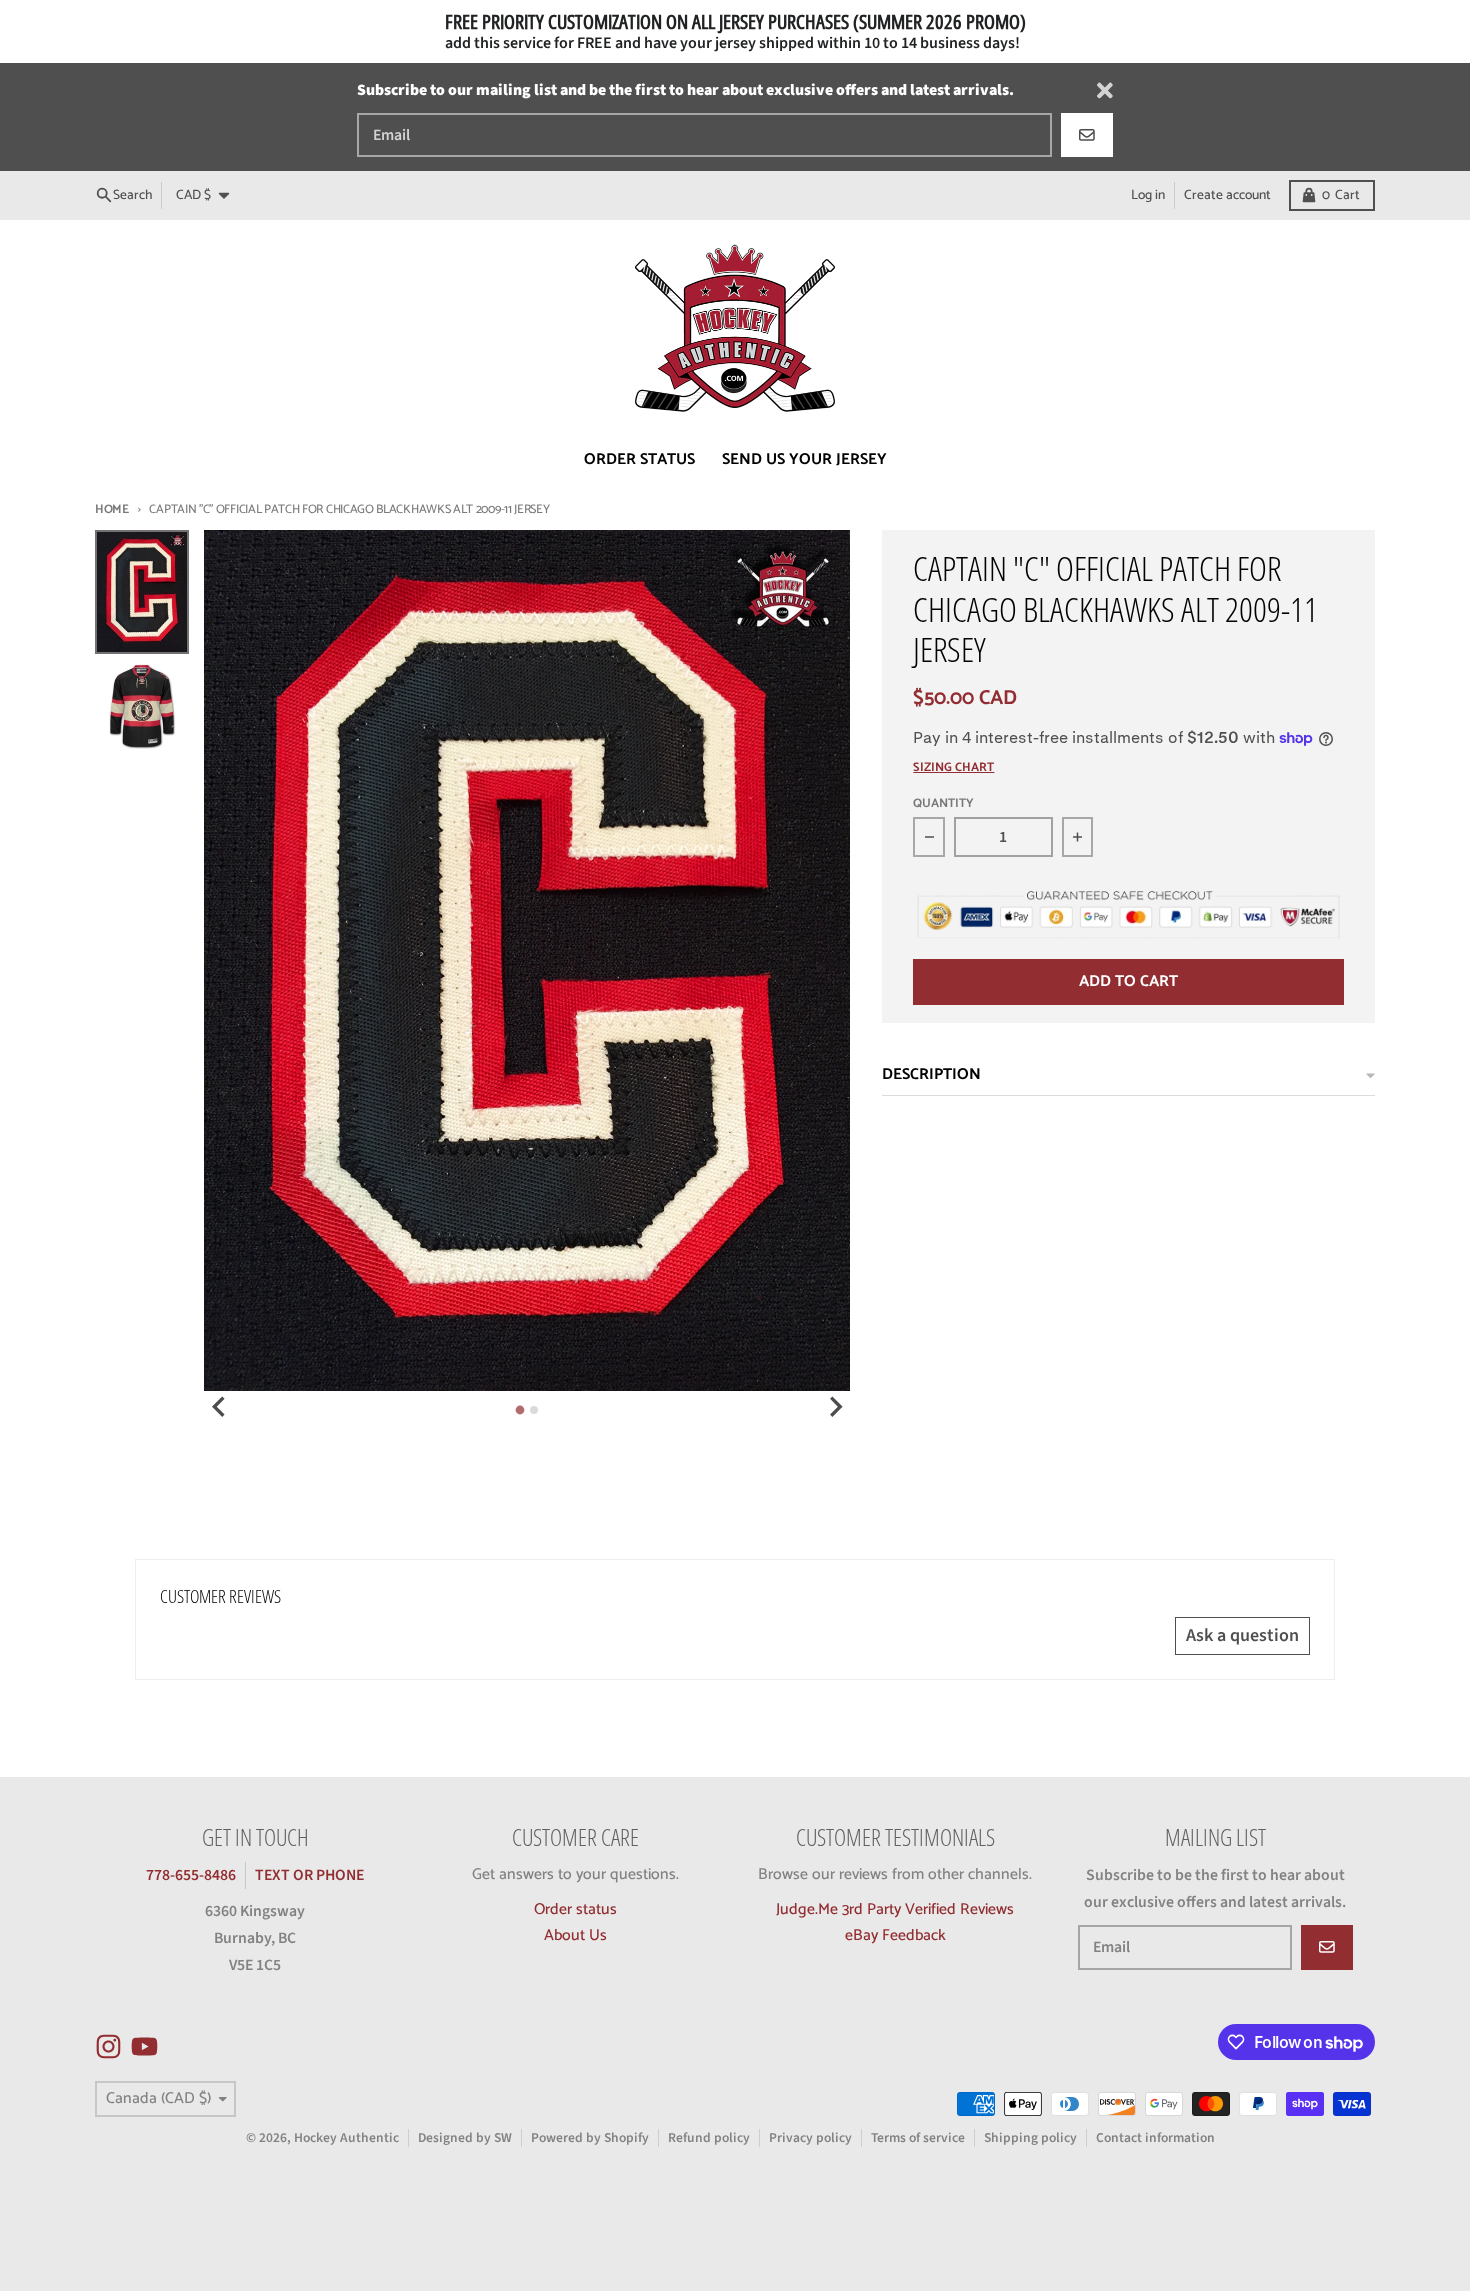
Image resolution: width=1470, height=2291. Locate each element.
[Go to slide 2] (534, 1410)
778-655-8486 (191, 1875)
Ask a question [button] (1242, 1635)
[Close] (1105, 90)
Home (112, 509)
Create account (1227, 195)
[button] (371, 2104)
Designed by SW (465, 2137)
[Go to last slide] (220, 1407)
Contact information (1155, 2137)
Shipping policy (1030, 2137)
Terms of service (918, 2137)
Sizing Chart (953, 768)
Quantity (943, 804)
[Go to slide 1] (520, 1410)
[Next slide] (835, 1407)
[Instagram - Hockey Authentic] (108, 2046)
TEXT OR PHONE (309, 1875)
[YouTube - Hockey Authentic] (144, 2046)
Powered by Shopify (590, 2137)
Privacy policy (810, 2137)
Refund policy (709, 2137)
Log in (1148, 195)
